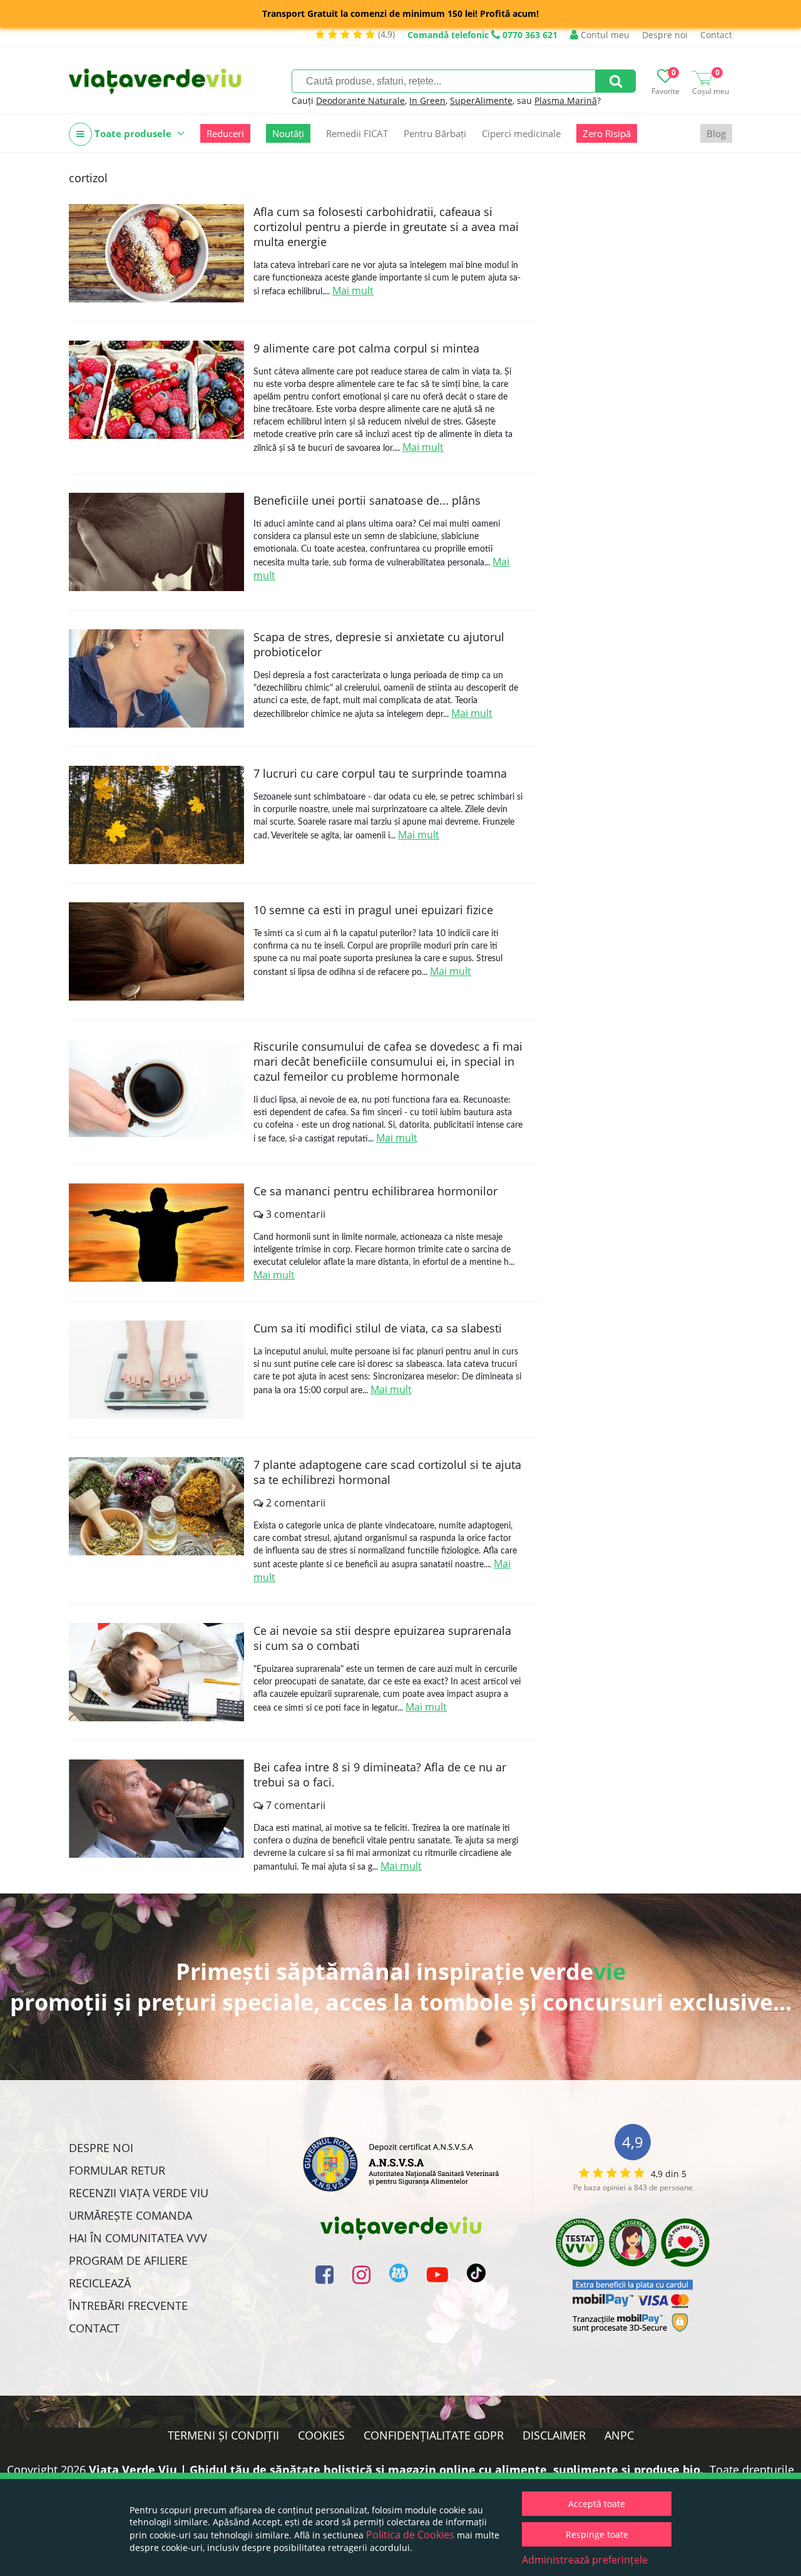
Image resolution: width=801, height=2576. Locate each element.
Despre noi (665, 35)
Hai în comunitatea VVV (138, 2238)
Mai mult (353, 291)
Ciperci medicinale (521, 133)
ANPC (619, 2435)
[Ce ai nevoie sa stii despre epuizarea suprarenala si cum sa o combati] (156, 1672)
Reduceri (225, 133)
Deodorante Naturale (360, 100)
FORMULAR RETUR (117, 2170)
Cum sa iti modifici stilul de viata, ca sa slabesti (378, 1328)
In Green (427, 100)
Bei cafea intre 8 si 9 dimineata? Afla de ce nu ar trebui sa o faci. (380, 1775)
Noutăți (288, 133)
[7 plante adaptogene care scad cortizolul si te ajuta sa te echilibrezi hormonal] (156, 1506)
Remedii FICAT (357, 133)
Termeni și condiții (223, 2435)
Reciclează (100, 2283)
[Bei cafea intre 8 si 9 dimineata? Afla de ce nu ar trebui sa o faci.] (156, 1809)
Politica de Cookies (410, 2535)
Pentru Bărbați (435, 133)
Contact (716, 35)
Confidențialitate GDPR (434, 2435)
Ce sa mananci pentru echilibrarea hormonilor (375, 1191)
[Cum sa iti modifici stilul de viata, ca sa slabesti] (156, 1370)
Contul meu (604, 35)
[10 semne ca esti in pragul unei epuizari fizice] (156, 951)
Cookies (321, 2435)
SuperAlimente (481, 100)
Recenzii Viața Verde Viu (139, 2193)
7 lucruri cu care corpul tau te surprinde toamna (380, 773)
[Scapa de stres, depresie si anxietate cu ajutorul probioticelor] (156, 678)
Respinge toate (597, 2534)
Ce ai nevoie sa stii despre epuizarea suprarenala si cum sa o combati (382, 1638)
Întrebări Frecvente (128, 2306)
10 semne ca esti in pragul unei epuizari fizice (373, 910)
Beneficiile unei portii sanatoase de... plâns (367, 500)
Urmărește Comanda (130, 2215)
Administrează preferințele (585, 2560)
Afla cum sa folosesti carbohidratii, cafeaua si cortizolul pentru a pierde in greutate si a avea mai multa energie (386, 227)
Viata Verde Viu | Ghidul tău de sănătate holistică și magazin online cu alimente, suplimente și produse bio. (396, 2470)
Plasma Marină (566, 100)
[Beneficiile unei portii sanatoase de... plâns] (156, 542)
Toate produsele (133, 133)
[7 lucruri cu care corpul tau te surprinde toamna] (156, 815)
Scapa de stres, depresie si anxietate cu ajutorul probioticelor (379, 644)
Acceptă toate (597, 2504)
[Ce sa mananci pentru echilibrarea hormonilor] (156, 1233)
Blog (716, 133)
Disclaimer (554, 2435)
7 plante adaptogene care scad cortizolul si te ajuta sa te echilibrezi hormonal (387, 1472)
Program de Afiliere (128, 2260)
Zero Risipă (607, 133)
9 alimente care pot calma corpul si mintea (366, 348)
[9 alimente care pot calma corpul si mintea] (156, 390)
